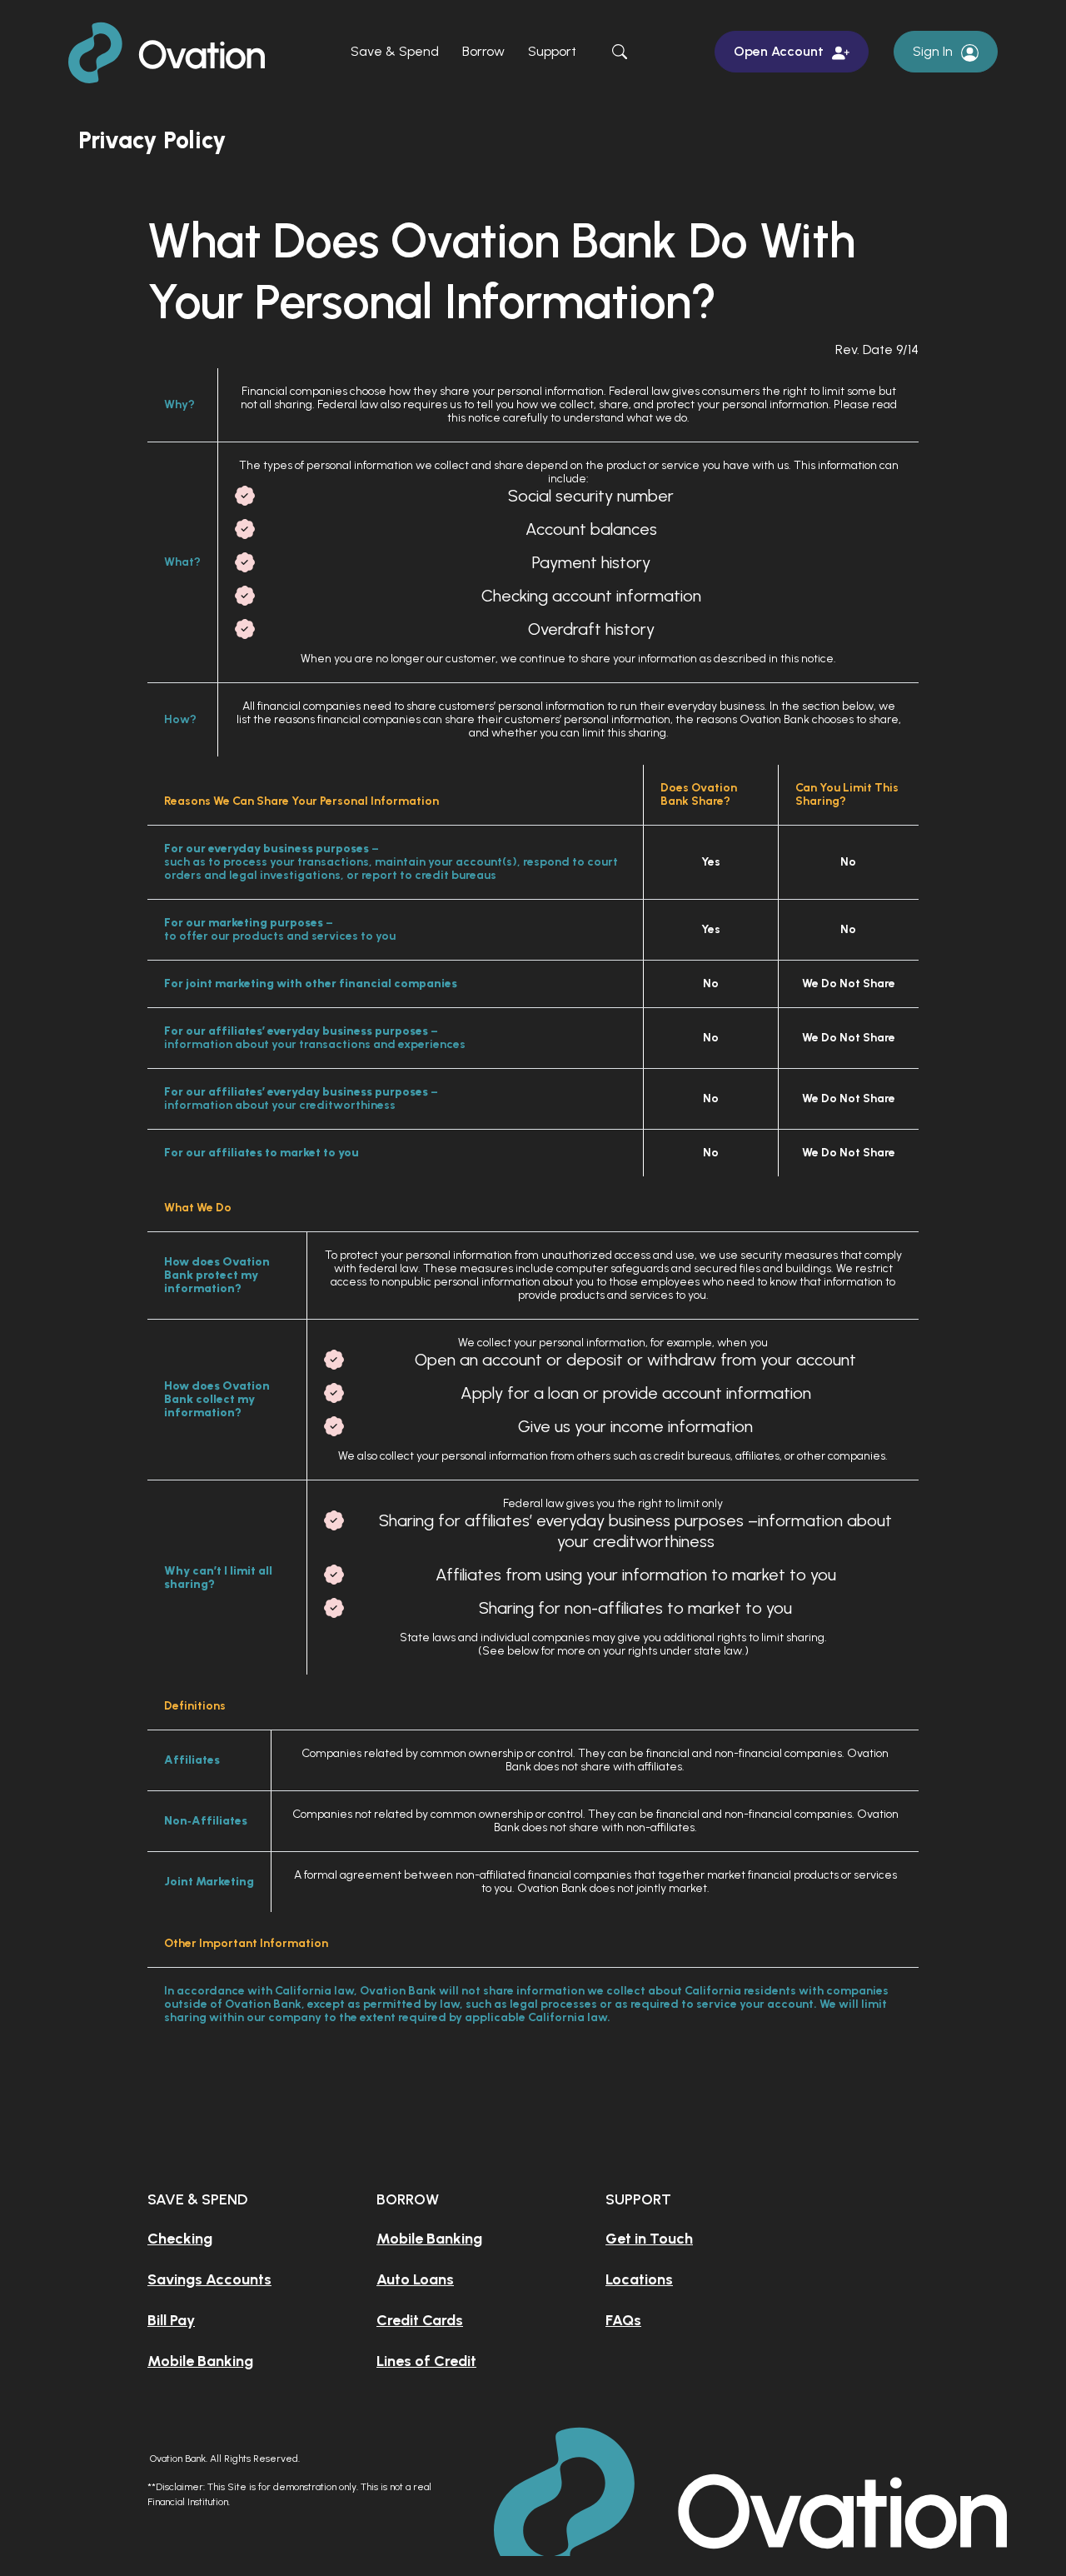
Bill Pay (171, 2320)
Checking (180, 2239)
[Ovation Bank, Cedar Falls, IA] (172, 50)
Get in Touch (649, 2239)
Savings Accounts (209, 2279)
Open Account (779, 51)
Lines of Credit (426, 2361)
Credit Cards (420, 2320)
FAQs (623, 2320)
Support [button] (552, 51)
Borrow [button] (483, 51)
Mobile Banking (200, 2361)
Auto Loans (415, 2279)
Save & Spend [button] (395, 51)
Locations (639, 2279)
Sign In (933, 51)
